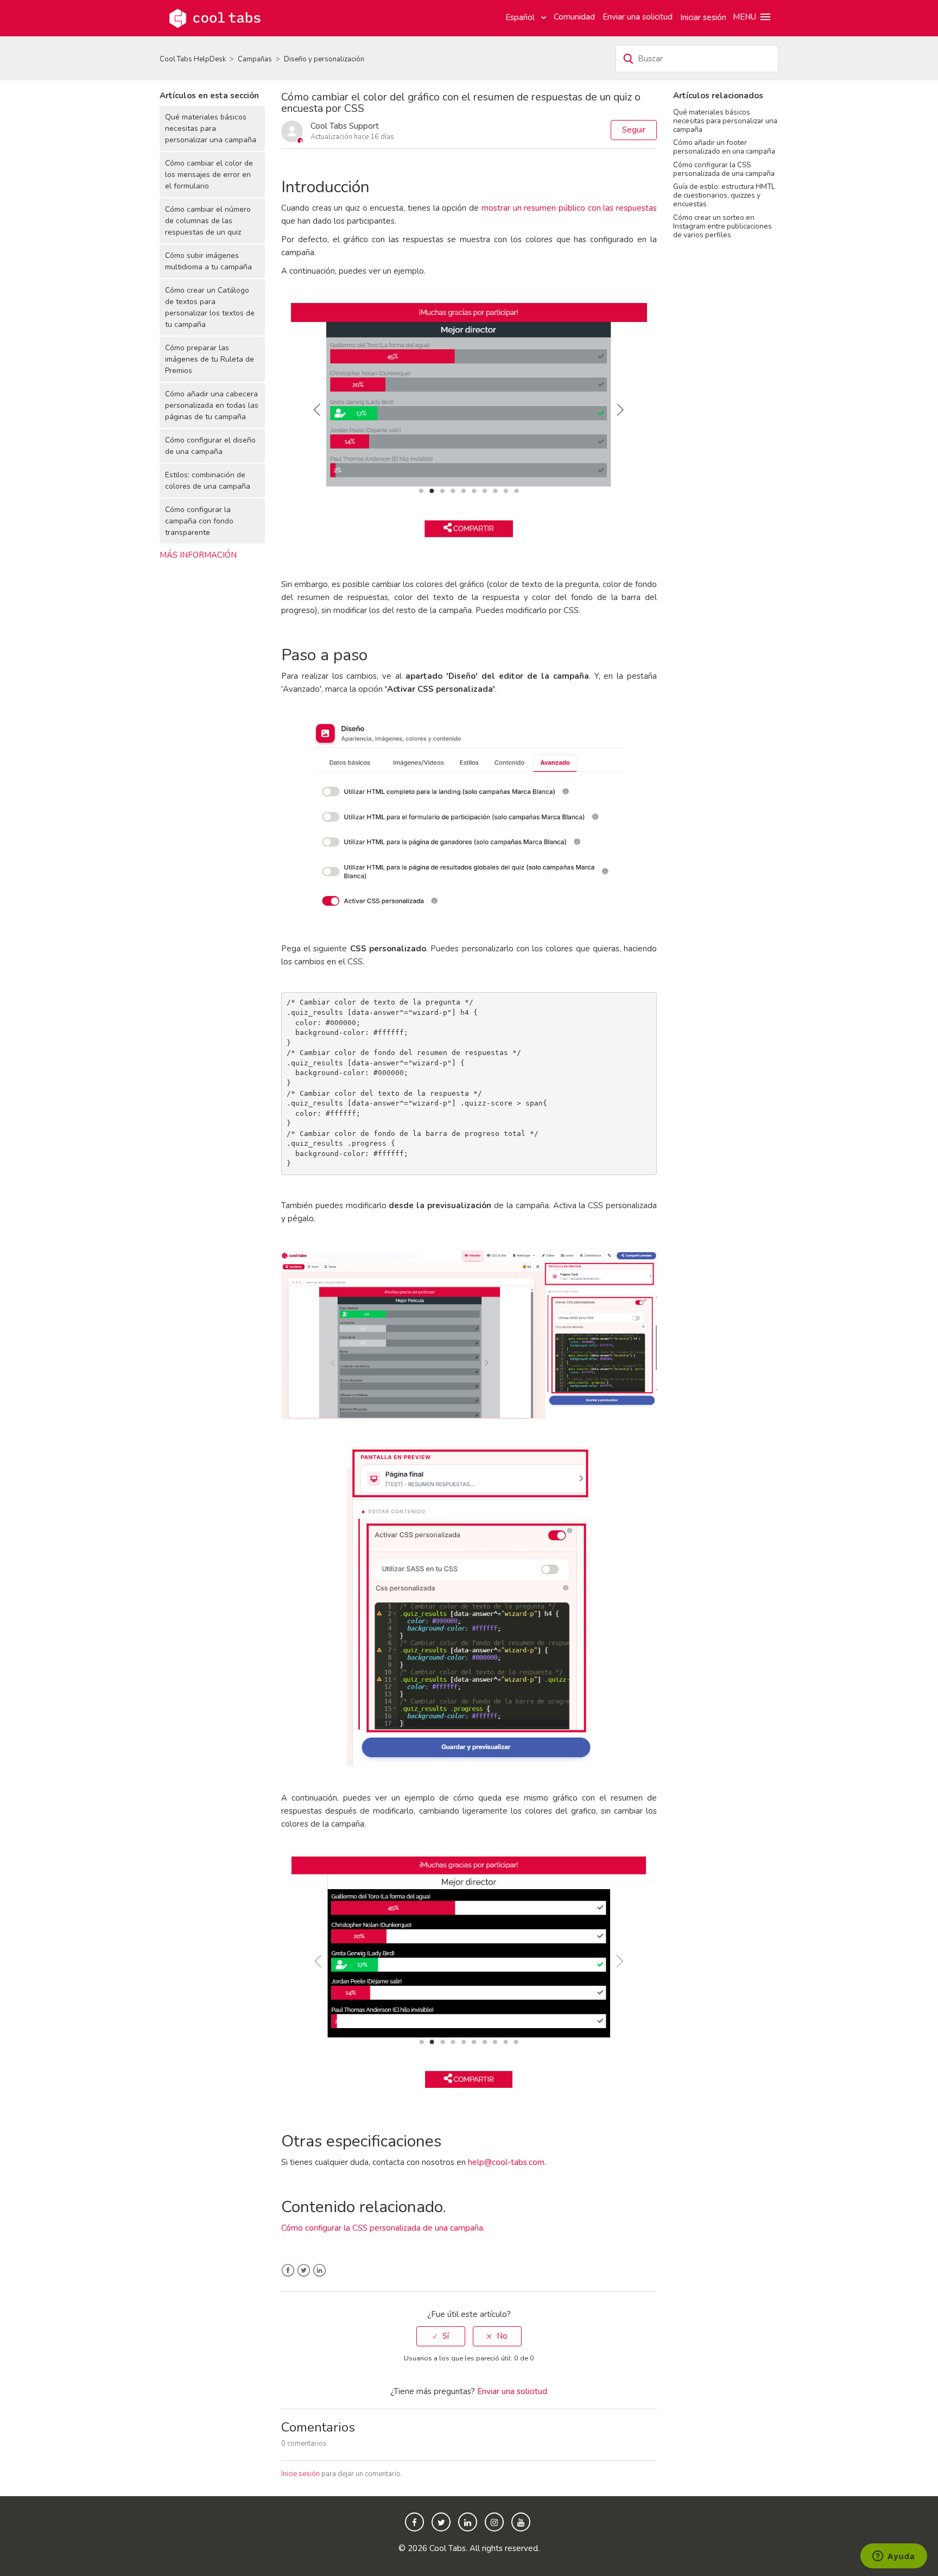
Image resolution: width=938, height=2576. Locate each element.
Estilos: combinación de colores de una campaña (208, 481)
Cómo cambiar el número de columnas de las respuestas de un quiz (208, 221)
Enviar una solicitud (638, 17)
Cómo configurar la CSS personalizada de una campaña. (383, 2228)
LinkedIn (319, 2271)
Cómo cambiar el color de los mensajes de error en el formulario (209, 175)
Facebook (288, 2271)
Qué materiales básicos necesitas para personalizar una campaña (211, 128)
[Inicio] (215, 17)
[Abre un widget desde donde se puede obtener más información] (894, 2557)
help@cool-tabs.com (506, 2162)
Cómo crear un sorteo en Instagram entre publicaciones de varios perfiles (722, 226)
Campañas (255, 59)
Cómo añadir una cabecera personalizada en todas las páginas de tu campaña (212, 405)
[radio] (441, 2336)
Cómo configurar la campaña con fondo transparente (199, 521)
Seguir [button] (634, 130)
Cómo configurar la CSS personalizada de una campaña (724, 169)
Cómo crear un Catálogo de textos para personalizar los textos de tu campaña (210, 307)
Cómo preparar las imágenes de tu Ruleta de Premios (210, 359)
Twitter (304, 2271)
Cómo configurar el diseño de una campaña (210, 446)
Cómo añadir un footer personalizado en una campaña (724, 147)
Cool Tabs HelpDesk (193, 59)
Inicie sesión (300, 2474)
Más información (198, 555)
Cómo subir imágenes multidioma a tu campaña (208, 261)
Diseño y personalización (324, 59)
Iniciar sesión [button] (703, 17)
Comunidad (574, 17)
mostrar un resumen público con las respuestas (569, 208)
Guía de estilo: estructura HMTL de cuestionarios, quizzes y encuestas (724, 195)
